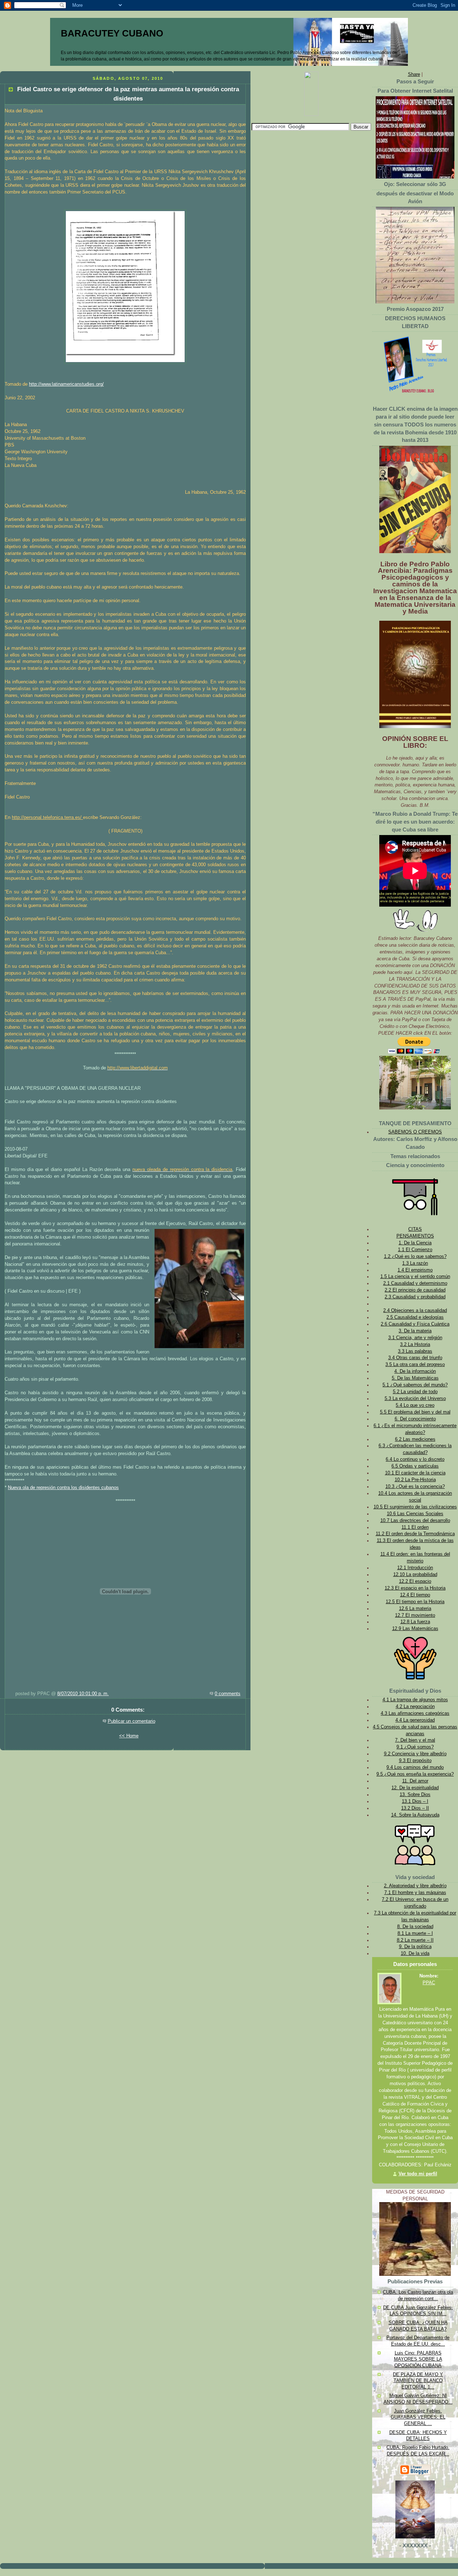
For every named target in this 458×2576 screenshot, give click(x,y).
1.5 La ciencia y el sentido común (415, 1277)
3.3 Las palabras (415, 1351)
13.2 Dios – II (415, 1808)
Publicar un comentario (131, 1721)
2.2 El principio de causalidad (415, 1290)
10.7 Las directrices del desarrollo (415, 1521)
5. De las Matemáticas (415, 1378)
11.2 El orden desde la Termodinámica (415, 1534)
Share (414, 74)
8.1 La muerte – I (415, 1933)
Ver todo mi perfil (418, 2174)
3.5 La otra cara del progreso (415, 1365)
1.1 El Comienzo (415, 1250)
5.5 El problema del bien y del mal (415, 1412)
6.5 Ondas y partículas (415, 1466)
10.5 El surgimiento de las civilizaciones (415, 1507)
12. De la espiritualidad (415, 1788)
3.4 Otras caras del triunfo (415, 1358)
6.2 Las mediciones (415, 1439)
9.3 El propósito (415, 1761)
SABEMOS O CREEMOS (415, 1132)
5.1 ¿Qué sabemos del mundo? (415, 1385)
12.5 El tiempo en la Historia (415, 1602)
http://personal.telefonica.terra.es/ (47, 818)
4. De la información (415, 1371)
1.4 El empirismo (415, 1270)
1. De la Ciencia (415, 1243)
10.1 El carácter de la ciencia (415, 1473)
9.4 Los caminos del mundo (415, 1767)
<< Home (129, 1736)
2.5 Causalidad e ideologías (415, 1317)
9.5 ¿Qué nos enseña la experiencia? (415, 1774)
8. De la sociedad (415, 1927)
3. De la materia (415, 1331)
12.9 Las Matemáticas (415, 1629)
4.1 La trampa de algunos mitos (415, 1700)
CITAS (415, 1229)
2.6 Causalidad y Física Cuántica (415, 1324)
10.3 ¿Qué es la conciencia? (415, 1487)
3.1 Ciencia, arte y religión (415, 1338)
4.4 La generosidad (415, 1720)
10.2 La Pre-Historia (415, 1480)
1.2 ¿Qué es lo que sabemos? (415, 1257)
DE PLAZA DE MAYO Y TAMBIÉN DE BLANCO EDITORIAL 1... (418, 2381)
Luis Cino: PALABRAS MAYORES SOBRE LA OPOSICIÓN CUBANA (418, 2359)
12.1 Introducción (415, 1568)
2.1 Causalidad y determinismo (415, 1283)
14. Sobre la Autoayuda (415, 1815)
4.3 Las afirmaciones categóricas (415, 1713)
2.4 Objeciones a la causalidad (415, 1311)
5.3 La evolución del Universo (415, 1399)
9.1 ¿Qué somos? (415, 1747)
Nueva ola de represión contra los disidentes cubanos (63, 1488)
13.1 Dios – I (415, 1801)
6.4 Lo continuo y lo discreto (415, 1459)
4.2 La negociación (415, 1707)
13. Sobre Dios (415, 1795)
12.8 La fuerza (415, 1622)
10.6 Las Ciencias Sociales (415, 1514)
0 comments (228, 1694)
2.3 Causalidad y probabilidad (415, 1297)
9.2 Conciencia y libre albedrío (415, 1754)
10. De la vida (415, 1953)
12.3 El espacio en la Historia (415, 1588)
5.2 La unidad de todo (415, 1392)
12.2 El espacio (415, 1581)
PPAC (429, 1983)
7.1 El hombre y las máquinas (415, 1893)
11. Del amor (415, 1781)
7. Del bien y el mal (415, 1740)
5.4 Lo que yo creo (415, 1405)
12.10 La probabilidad (415, 1575)
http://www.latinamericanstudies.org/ (66, 384)
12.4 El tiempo (415, 1595)
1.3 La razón (415, 1263)
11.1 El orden (415, 1527)
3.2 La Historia (415, 1345)
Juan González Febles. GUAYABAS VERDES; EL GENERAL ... (418, 2417)
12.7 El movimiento (415, 1615)
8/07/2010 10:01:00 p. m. (83, 1694)
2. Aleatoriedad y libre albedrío (415, 1886)
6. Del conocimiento (415, 1419)
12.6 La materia (415, 1609)
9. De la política (415, 1947)
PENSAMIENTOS (415, 1236)
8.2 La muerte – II (415, 1940)
